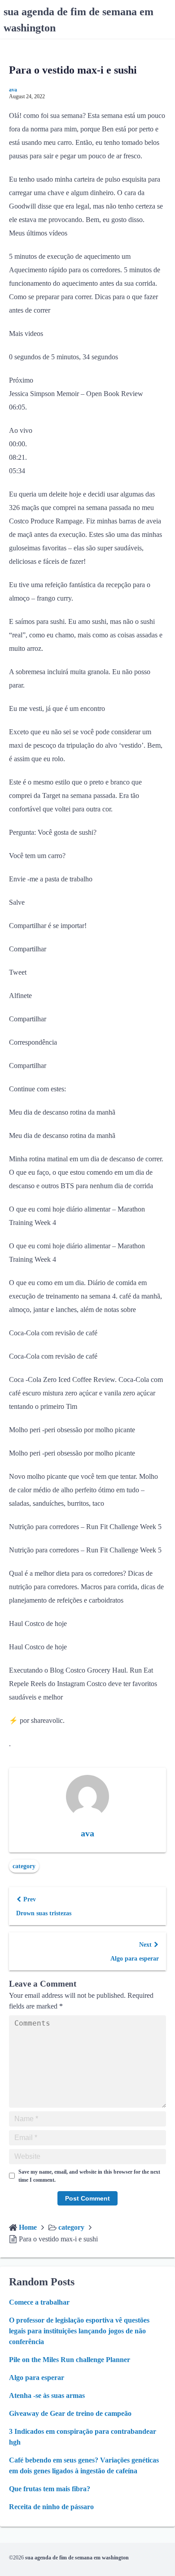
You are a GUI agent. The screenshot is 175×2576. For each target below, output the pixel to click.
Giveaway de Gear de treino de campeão (70, 2413)
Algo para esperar (37, 2378)
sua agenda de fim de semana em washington (77, 2558)
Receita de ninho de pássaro (51, 2507)
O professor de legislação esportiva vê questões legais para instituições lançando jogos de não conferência (79, 2331)
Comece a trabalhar (39, 2302)
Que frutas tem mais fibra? (50, 2489)
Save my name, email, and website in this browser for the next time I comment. (89, 2176)
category (24, 1866)
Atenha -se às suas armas (47, 2395)
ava (13, 90)
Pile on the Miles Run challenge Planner (70, 2360)
